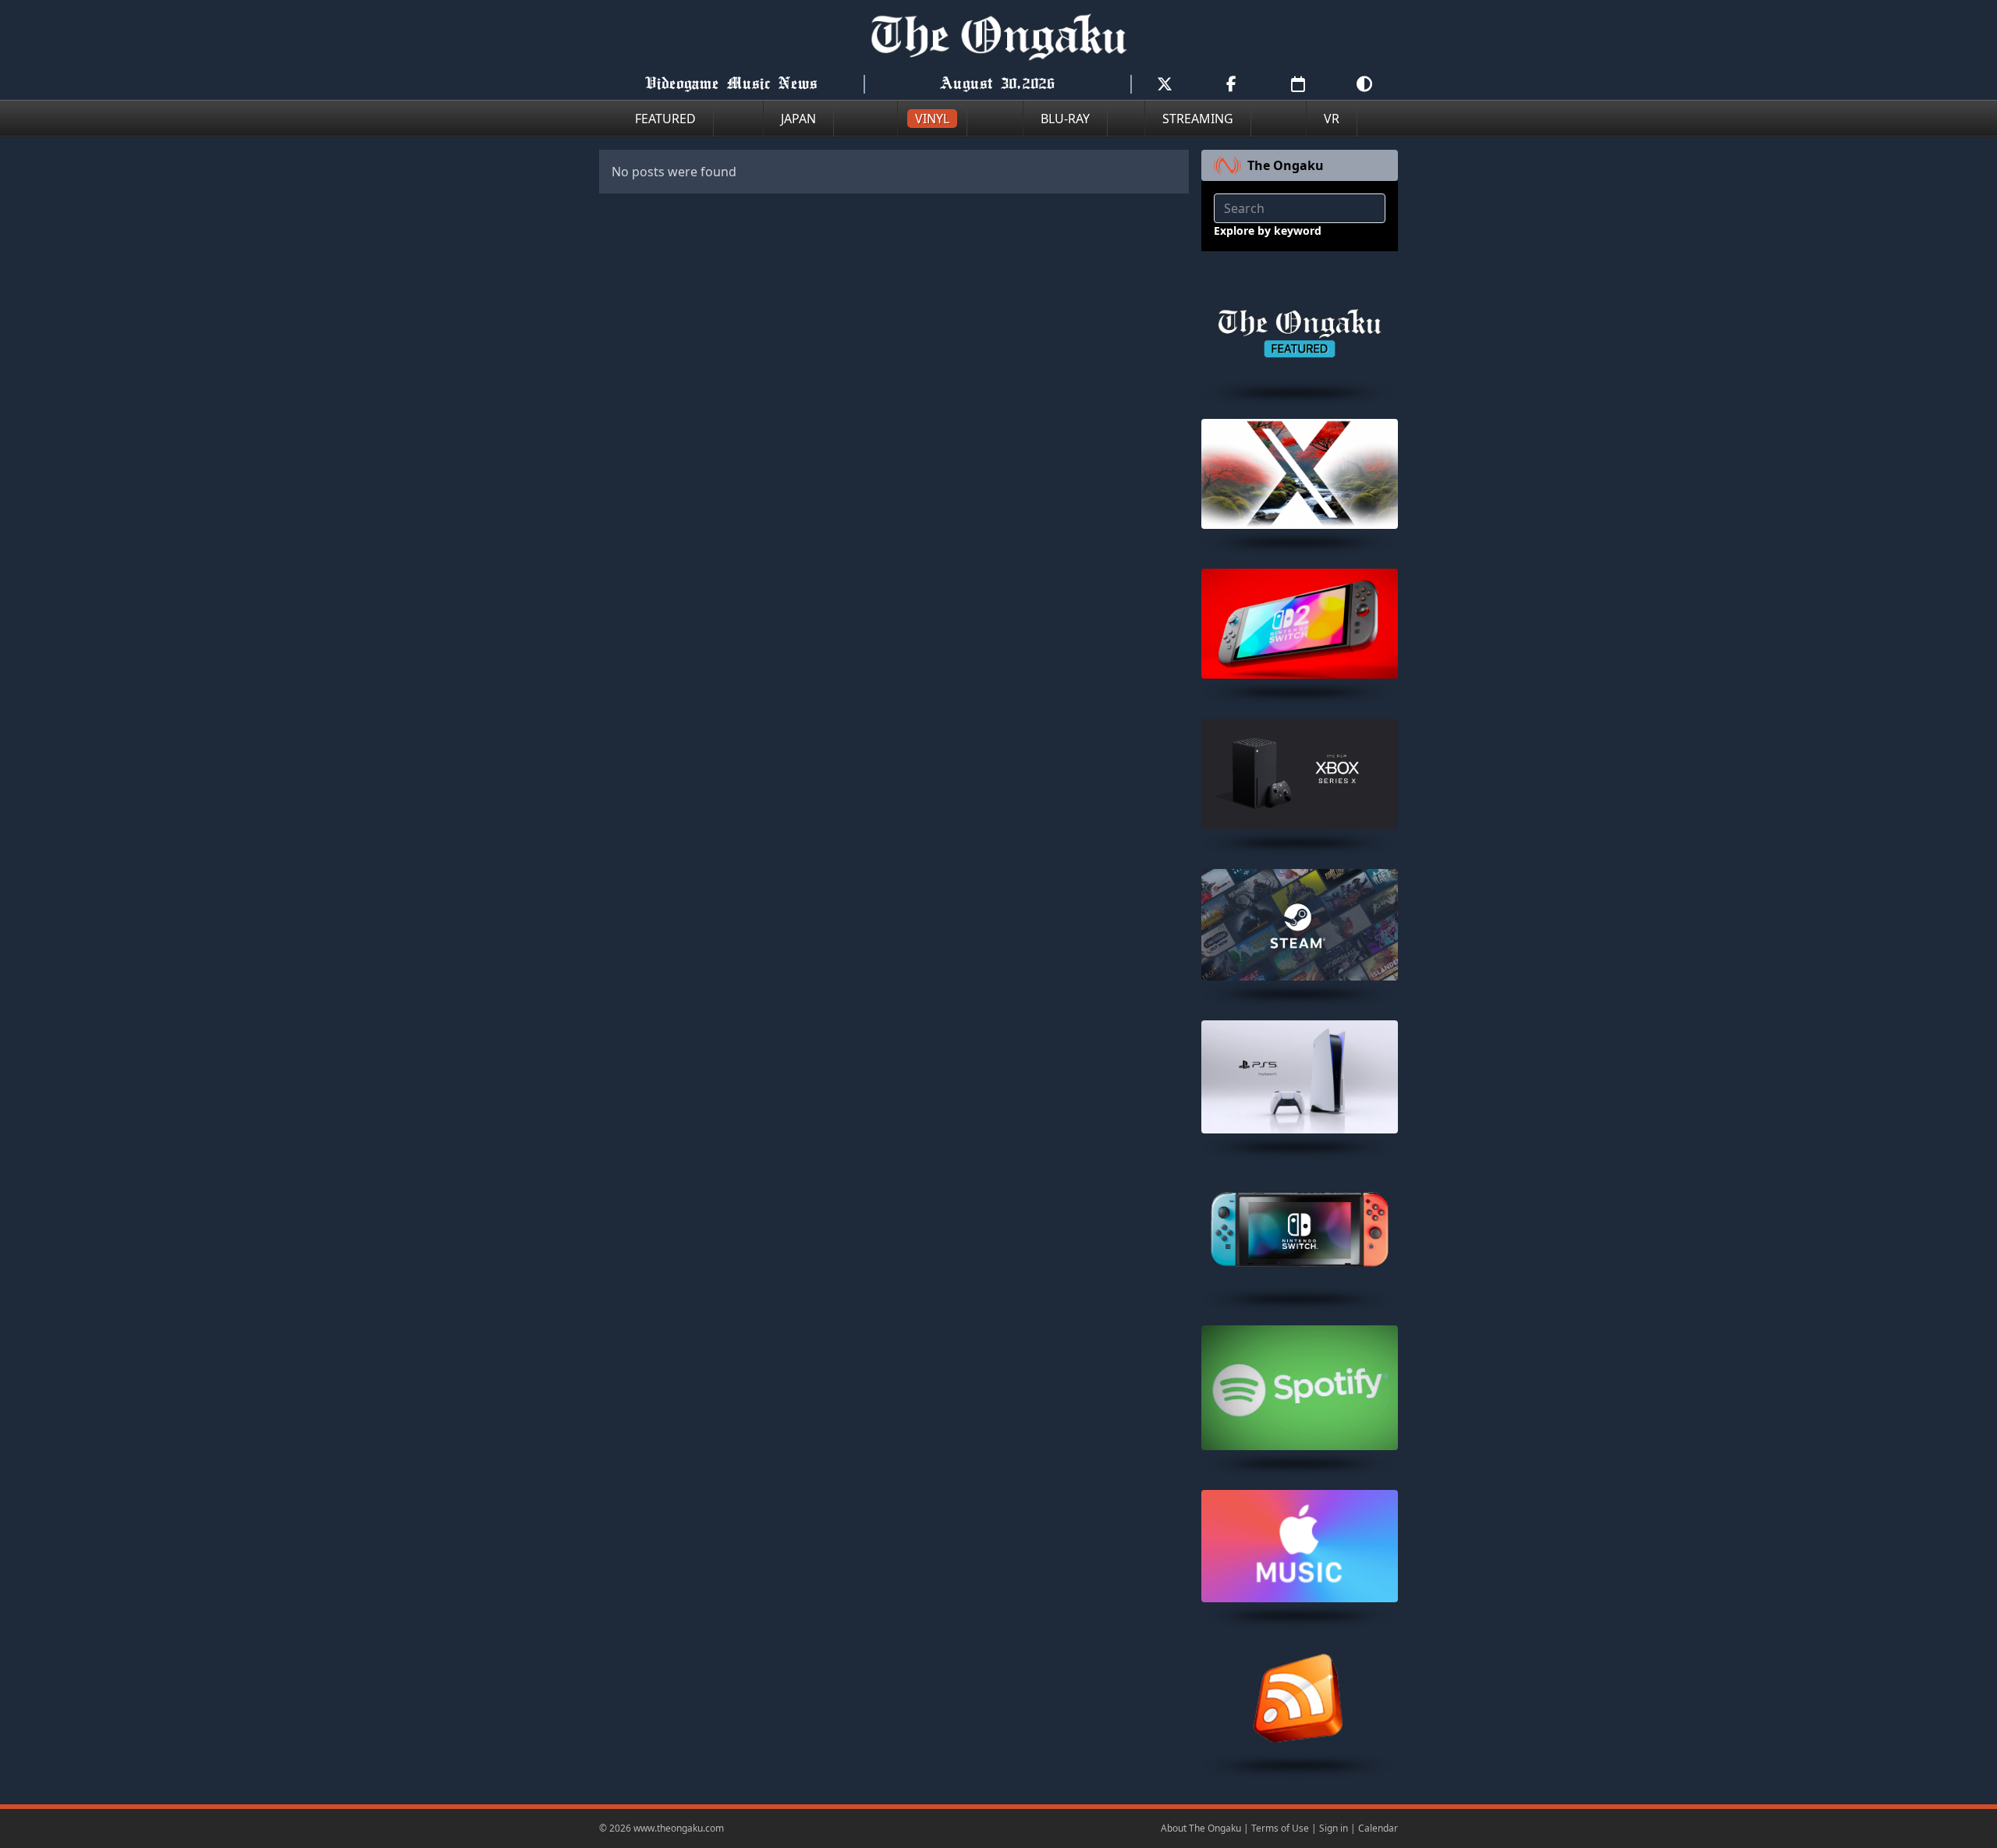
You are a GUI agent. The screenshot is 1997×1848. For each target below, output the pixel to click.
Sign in (1334, 1828)
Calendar (1378, 1828)
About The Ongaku (1201, 1828)
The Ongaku (1286, 165)
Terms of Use (1280, 1828)
